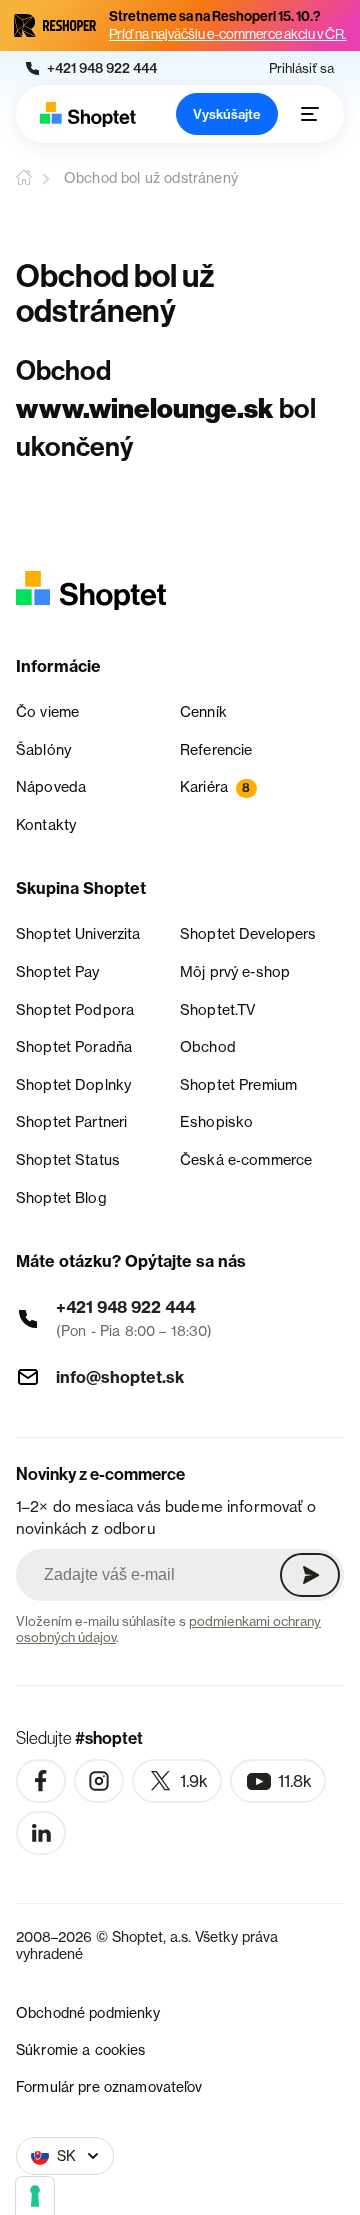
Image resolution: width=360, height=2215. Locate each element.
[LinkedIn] (41, 1833)
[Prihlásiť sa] (310, 1575)
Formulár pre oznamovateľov (109, 2086)
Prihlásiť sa (301, 68)
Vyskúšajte (227, 114)
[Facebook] (41, 1781)
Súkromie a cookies (81, 2049)
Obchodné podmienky (88, 2012)
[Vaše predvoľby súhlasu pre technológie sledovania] (35, 2196)
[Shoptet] (88, 114)
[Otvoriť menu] (310, 114)
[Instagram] (99, 1781)
